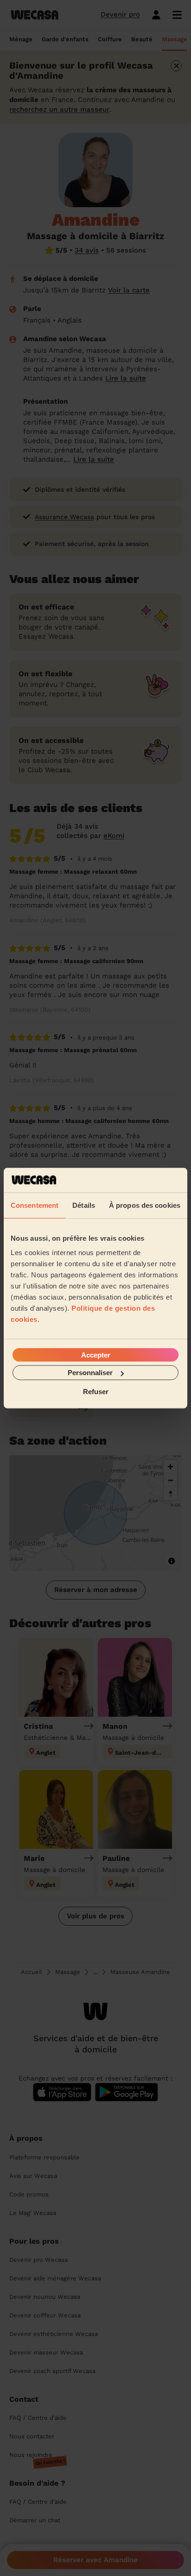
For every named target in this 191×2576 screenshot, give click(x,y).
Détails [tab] (84, 1205)
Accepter (96, 1355)
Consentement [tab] (35, 1205)
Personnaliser (90, 1373)
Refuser (96, 1391)
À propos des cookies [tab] (145, 1205)
